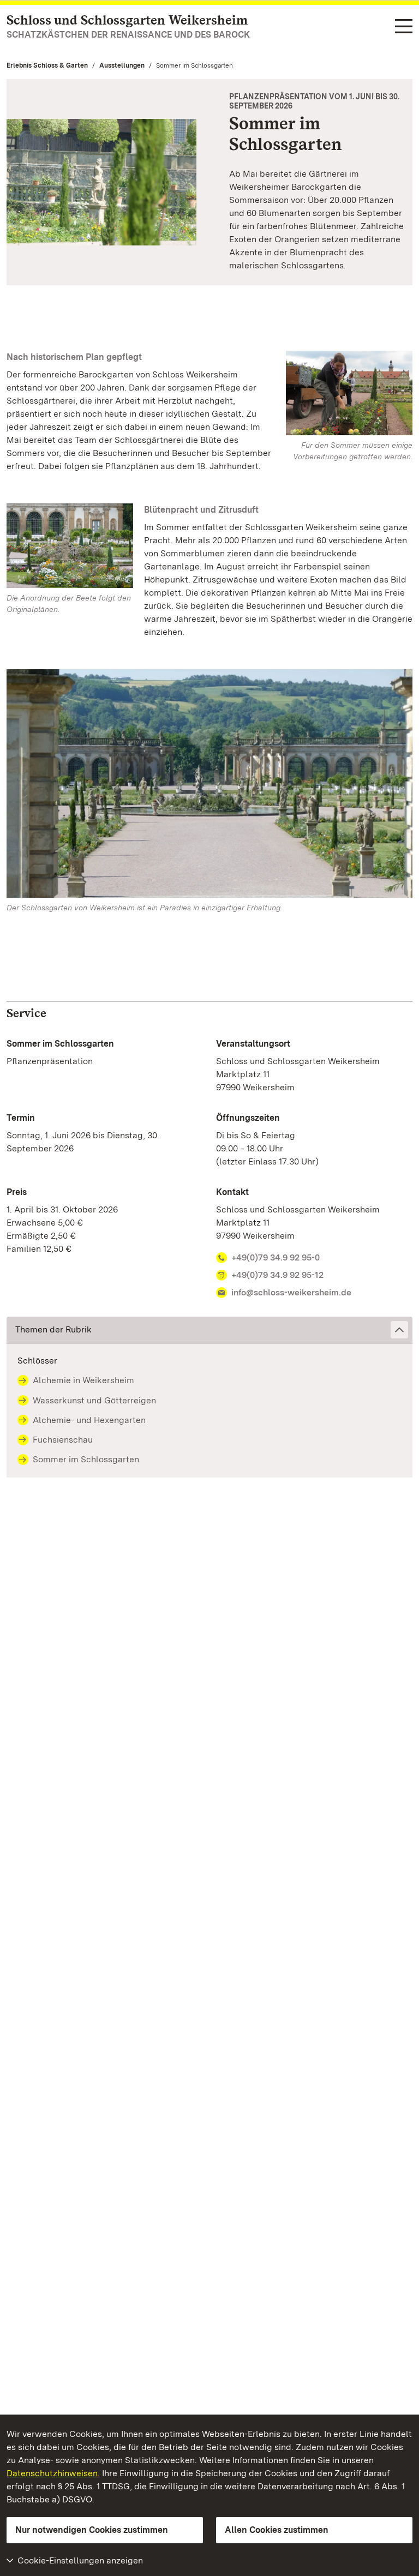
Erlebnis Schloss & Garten (47, 65)
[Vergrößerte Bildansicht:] (209, 786)
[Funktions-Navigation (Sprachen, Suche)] (404, 27)
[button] (209, 1330)
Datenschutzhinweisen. (53, 2473)
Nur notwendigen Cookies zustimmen (92, 2530)
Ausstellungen (122, 65)
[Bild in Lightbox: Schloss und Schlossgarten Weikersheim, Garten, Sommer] (70, 546)
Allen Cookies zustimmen (277, 2530)
